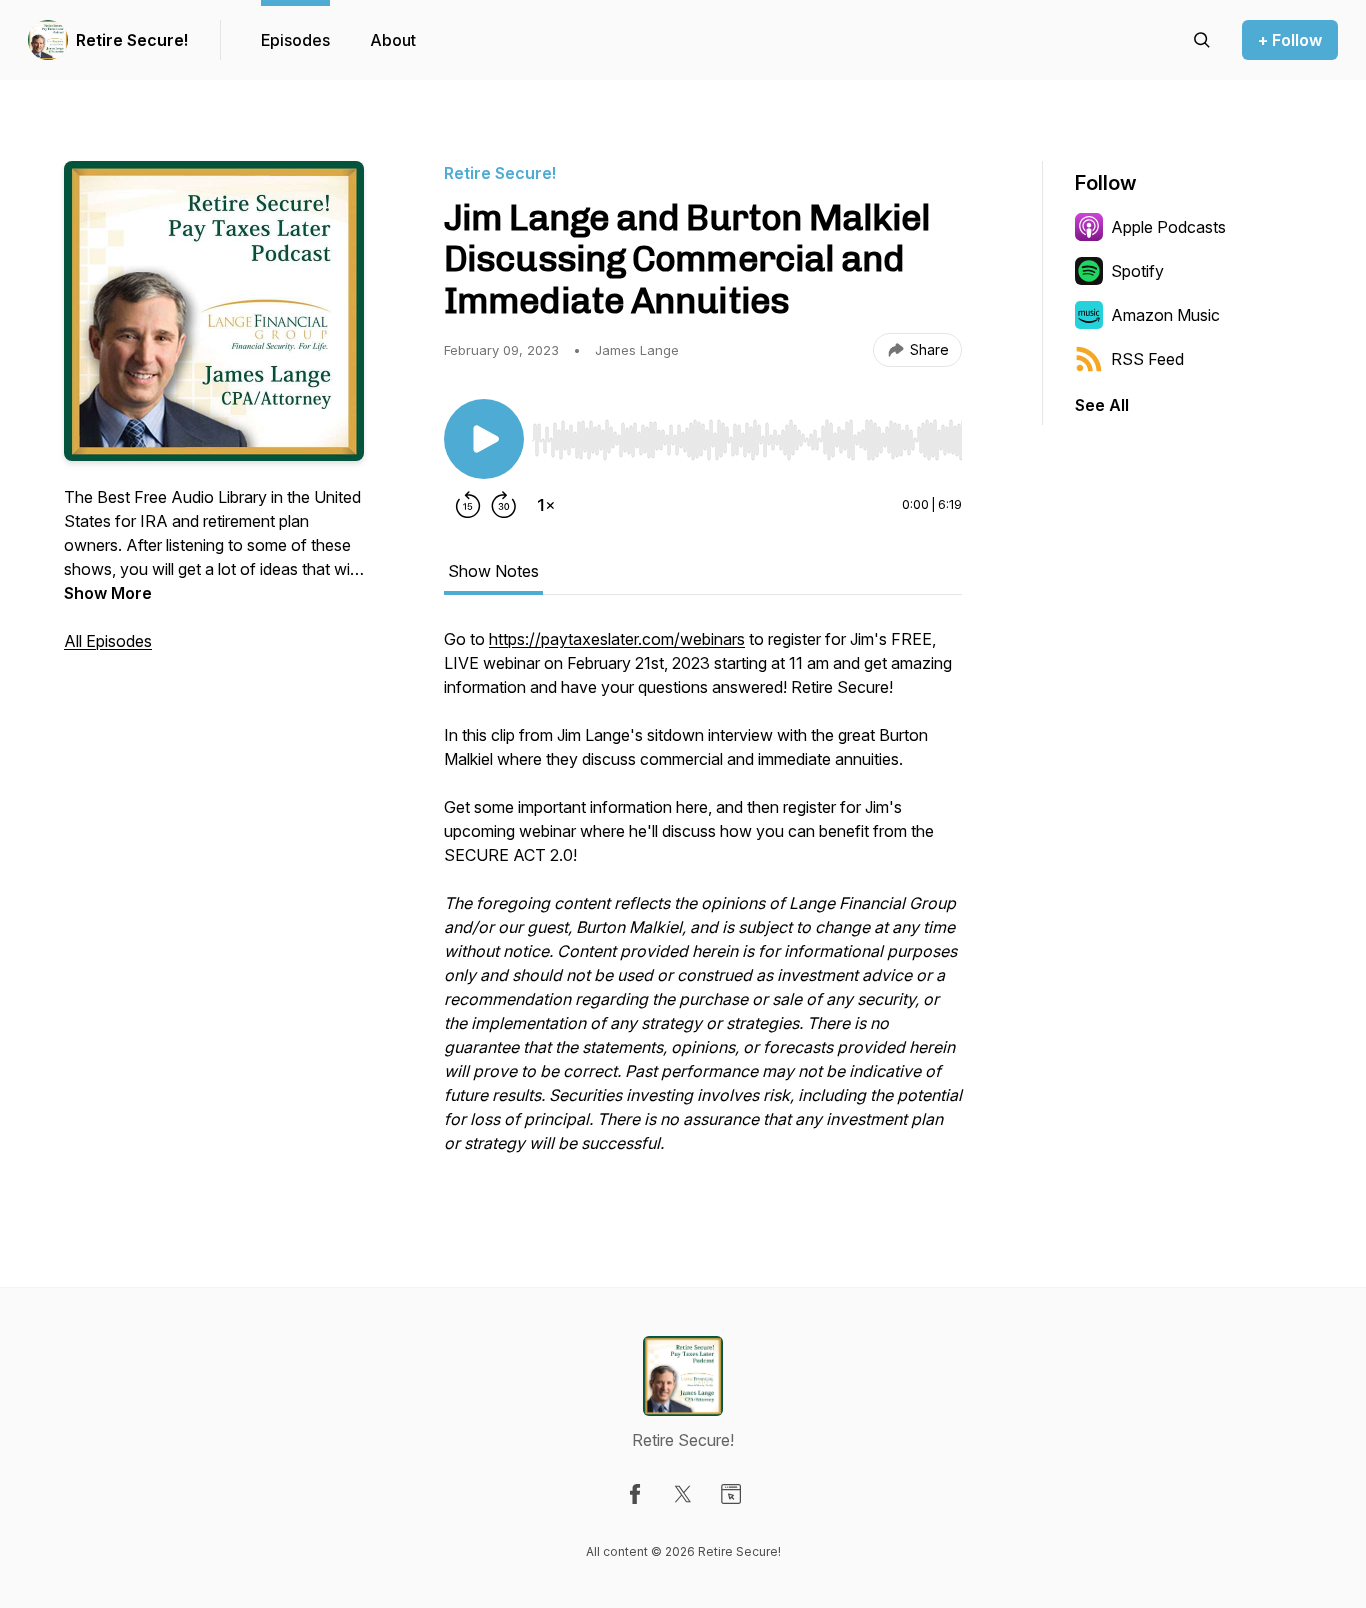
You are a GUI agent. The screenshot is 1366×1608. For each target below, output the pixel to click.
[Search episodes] (1202, 40)
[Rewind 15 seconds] (468, 505)
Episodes (295, 40)
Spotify (1137, 271)
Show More (108, 593)
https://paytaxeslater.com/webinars (617, 639)
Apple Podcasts (1168, 227)
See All (1102, 405)
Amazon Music (1165, 315)
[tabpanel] (703, 901)
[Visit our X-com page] (683, 1494)
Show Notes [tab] (493, 571)
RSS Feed (1147, 359)
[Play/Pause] (484, 439)
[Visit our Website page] (731, 1494)
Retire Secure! (132, 40)
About (393, 40)
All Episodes (108, 641)
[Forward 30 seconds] (504, 505)
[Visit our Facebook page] (635, 1494)
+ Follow (1290, 40)
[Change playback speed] (546, 505)
